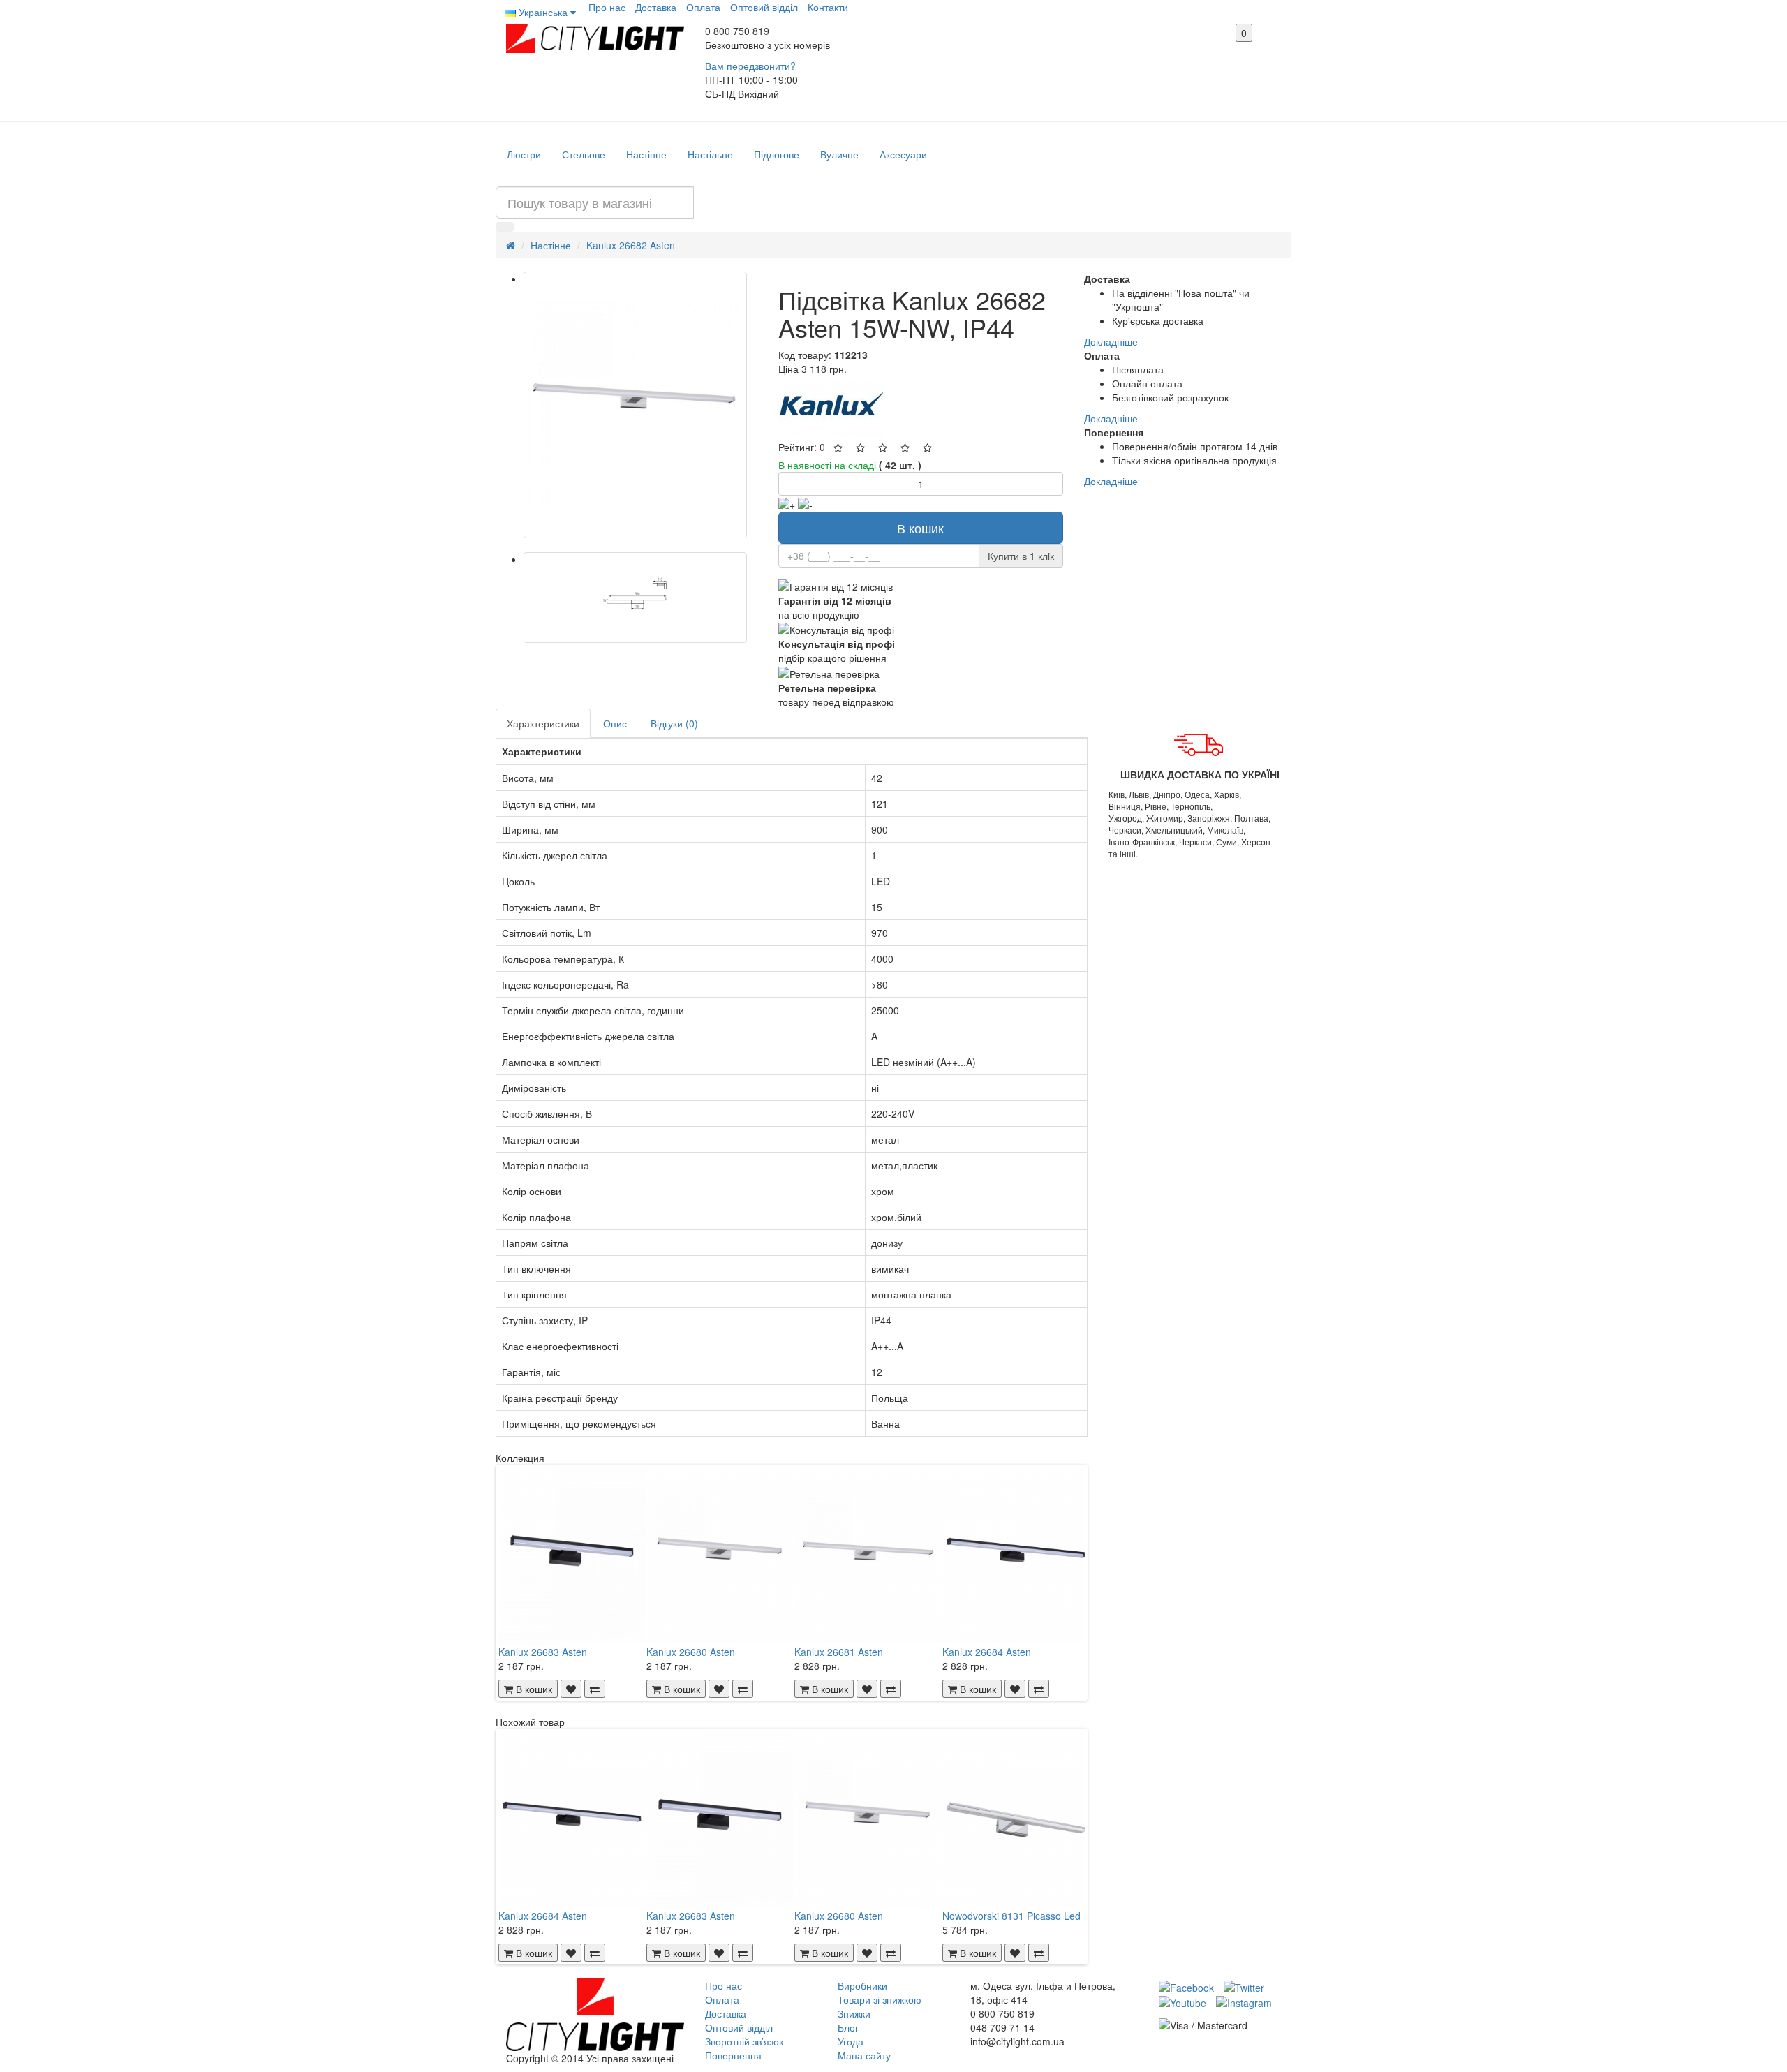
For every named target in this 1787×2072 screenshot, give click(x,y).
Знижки (854, 2013)
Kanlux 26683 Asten (543, 1652)
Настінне (646, 154)
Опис (615, 723)
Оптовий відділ (764, 7)
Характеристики (543, 723)
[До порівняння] (595, 1689)
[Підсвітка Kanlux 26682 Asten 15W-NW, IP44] (635, 405)
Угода (851, 2041)
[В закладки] (571, 1689)
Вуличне (839, 154)
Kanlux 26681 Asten (839, 1652)
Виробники (862, 1985)
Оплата (703, 7)
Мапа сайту (864, 2055)
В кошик (920, 528)
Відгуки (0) (674, 723)
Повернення (733, 2055)
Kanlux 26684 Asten (987, 1652)
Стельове (584, 154)
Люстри (524, 154)
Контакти (828, 7)
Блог (848, 2027)
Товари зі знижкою (880, 1999)
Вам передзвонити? (750, 66)
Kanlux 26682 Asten (631, 245)
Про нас (607, 7)
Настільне (710, 154)
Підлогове (777, 154)
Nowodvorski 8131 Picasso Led (1011, 1916)
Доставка (656, 7)
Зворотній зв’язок (744, 2041)
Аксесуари (903, 154)
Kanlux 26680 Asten (691, 1652)
